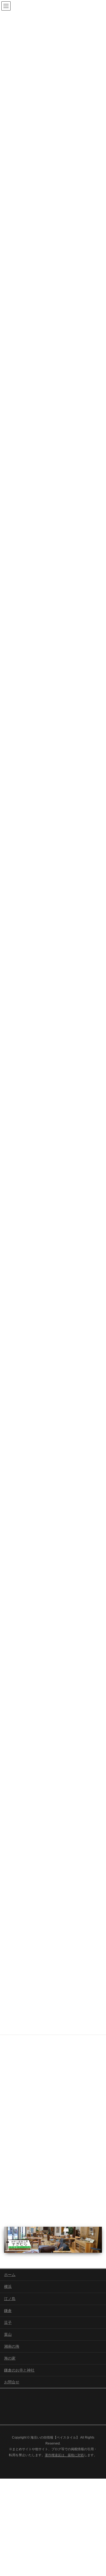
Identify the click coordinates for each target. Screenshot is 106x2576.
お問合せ (12, 2382)
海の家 (10, 2358)
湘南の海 (12, 2346)
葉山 (8, 2334)
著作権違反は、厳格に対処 (64, 2455)
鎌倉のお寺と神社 (19, 2370)
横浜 (8, 2287)
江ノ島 (10, 2299)
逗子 (8, 2323)
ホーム (10, 2275)
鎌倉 (8, 2311)
